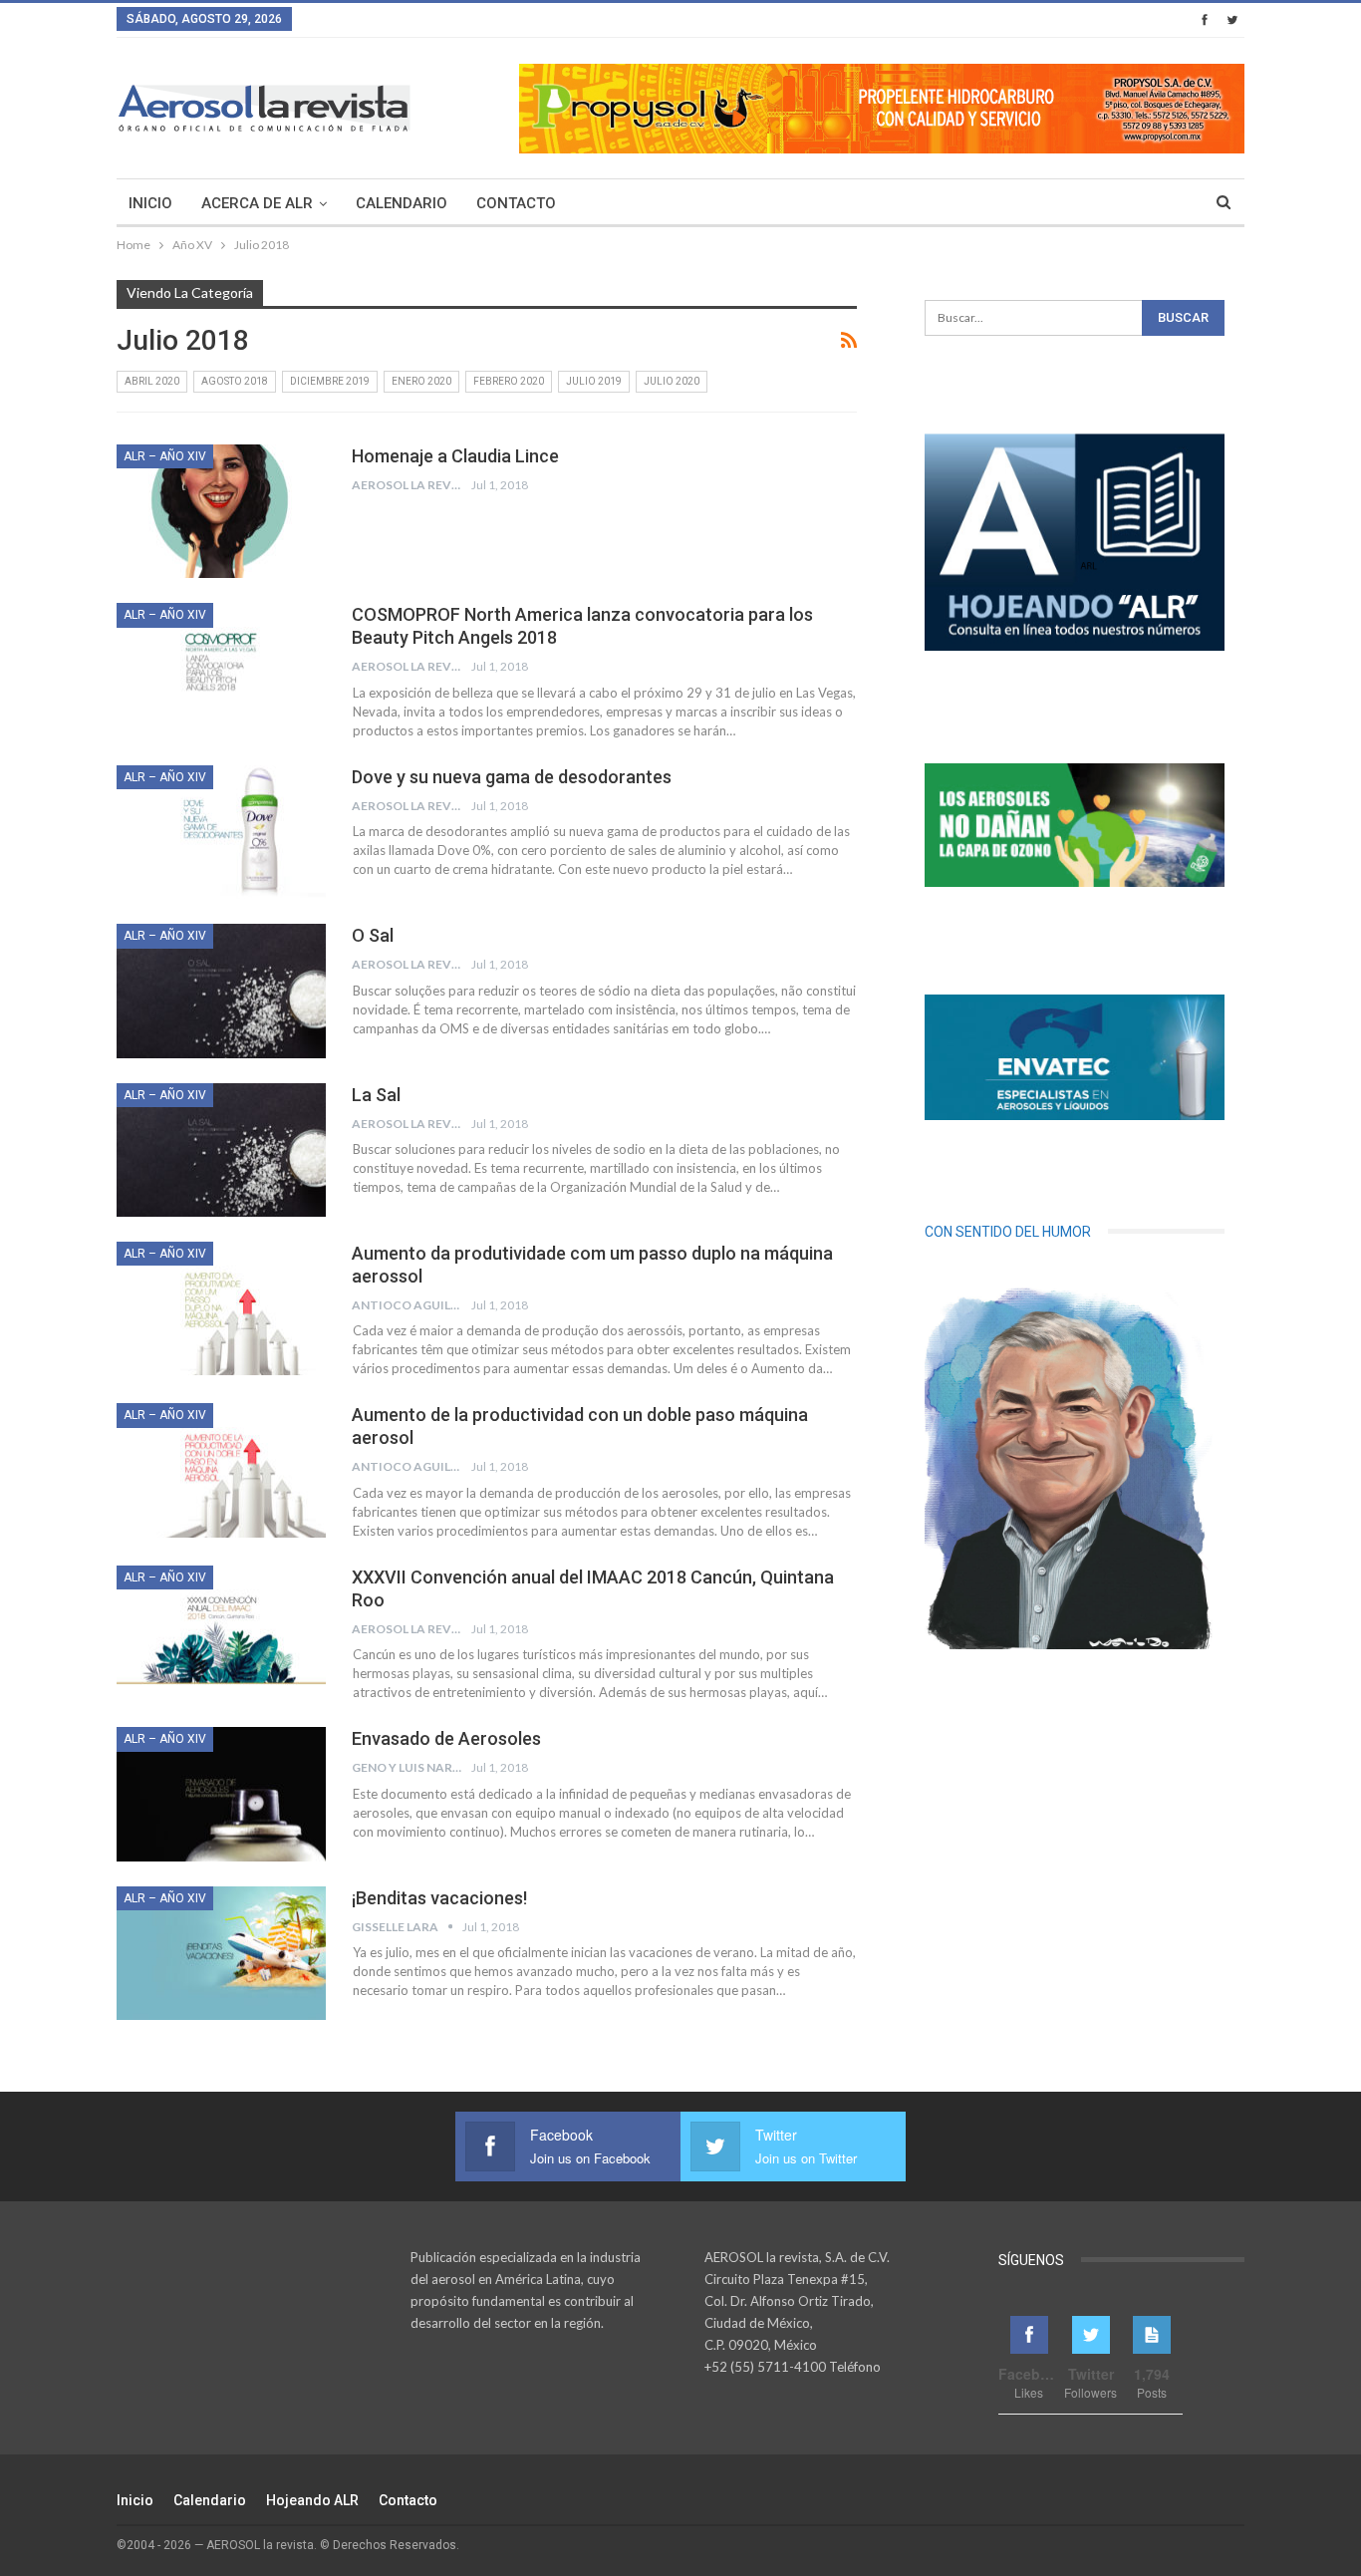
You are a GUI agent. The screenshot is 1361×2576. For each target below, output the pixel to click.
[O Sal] (221, 991)
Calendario (402, 203)
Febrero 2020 (509, 381)
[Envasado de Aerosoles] (221, 1794)
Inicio (150, 203)
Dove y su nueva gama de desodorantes (512, 777)
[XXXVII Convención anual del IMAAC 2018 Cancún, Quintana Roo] (221, 1632)
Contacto (516, 203)
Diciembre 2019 (330, 381)
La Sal (376, 1095)
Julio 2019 (594, 381)
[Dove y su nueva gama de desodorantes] (221, 832)
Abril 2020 (152, 381)
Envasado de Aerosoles (446, 1738)
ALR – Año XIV (165, 456)
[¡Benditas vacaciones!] (221, 1953)
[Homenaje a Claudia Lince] (221, 511)
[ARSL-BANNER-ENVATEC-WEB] (1075, 1057)
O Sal (373, 935)
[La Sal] (221, 1150)
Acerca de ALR (257, 203)
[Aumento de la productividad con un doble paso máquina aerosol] (221, 1470)
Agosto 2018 (235, 381)
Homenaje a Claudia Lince (455, 456)
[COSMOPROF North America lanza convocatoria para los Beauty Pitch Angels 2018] (221, 670)
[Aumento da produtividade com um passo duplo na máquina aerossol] (221, 1308)
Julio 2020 (672, 381)
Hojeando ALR (312, 2500)
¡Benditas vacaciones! (439, 1898)
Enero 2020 (421, 381)
